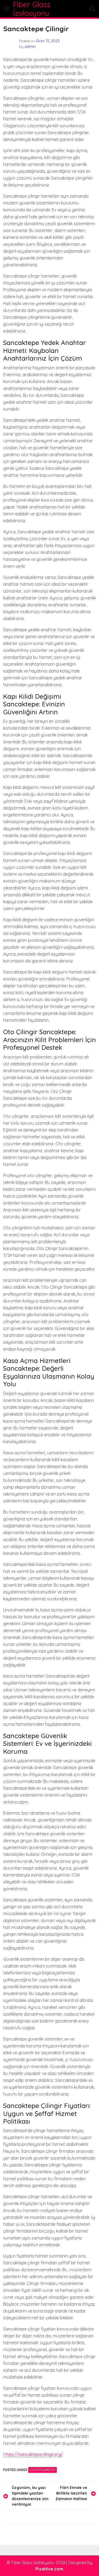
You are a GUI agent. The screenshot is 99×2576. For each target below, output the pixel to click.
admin (30, 47)
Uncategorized (43, 2470)
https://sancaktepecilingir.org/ (33, 2454)
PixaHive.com (49, 2569)
